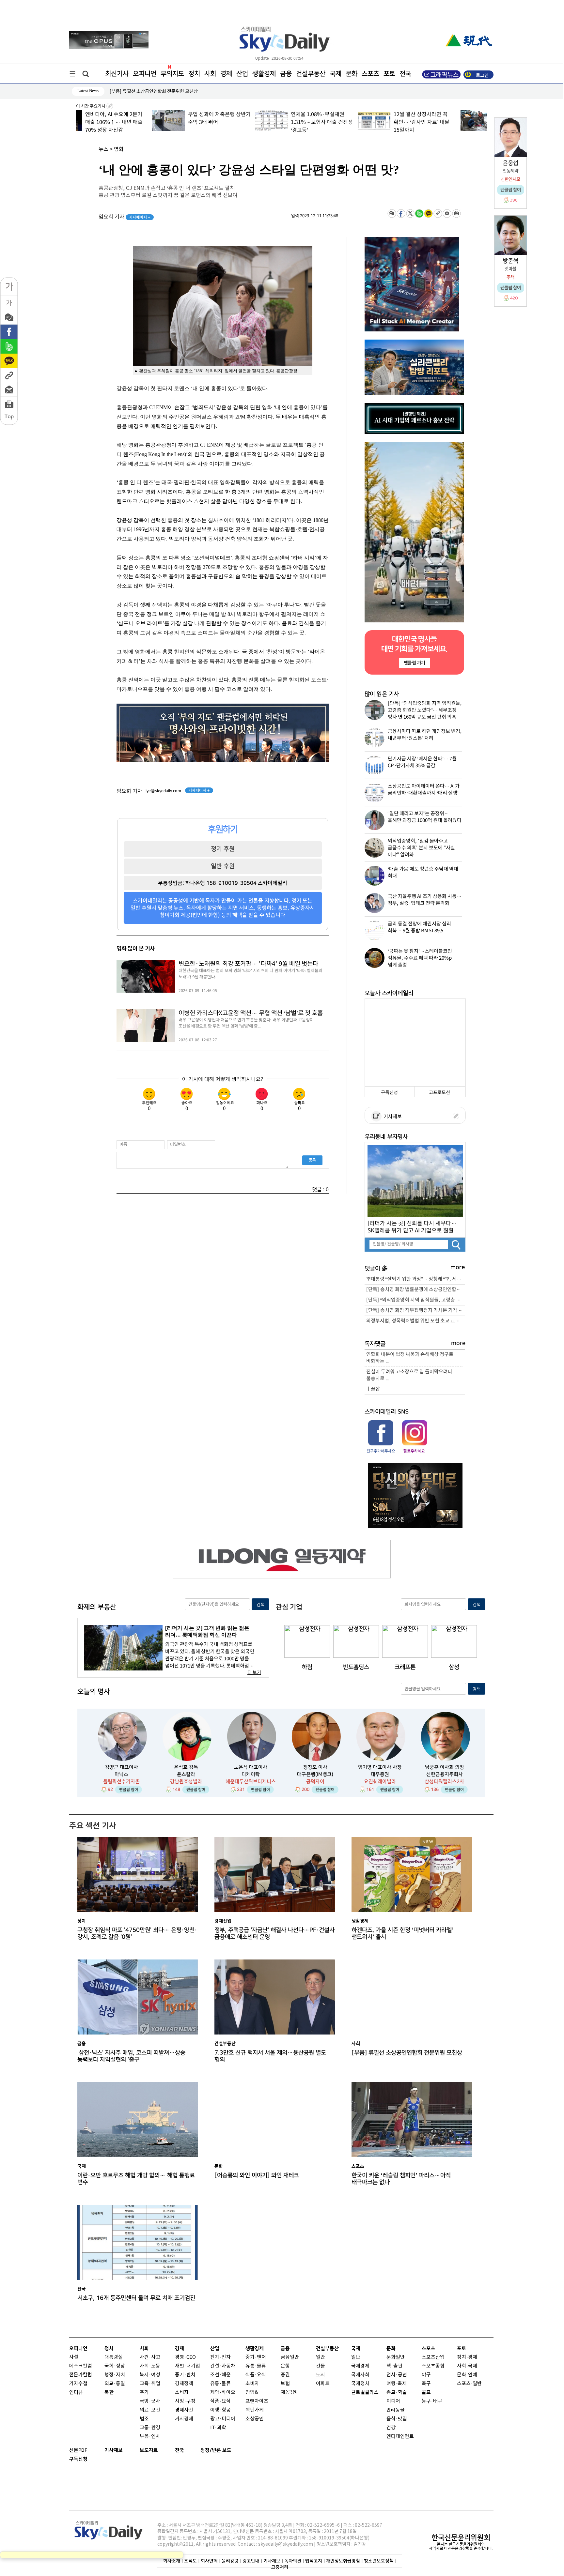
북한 (109, 2393)
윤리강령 (230, 2561)
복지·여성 (150, 2375)
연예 (473, 2375)
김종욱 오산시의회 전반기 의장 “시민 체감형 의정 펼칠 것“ (164, 91)
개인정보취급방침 (343, 2561)
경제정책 (184, 2384)
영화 (119, 149)
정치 (194, 74)
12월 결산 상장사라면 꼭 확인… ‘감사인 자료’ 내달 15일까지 (345, 122)
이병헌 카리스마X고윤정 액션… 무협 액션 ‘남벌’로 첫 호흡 (251, 1013)
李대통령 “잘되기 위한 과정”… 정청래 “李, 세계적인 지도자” (416, 1279)
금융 (286, 74)
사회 (210, 74)
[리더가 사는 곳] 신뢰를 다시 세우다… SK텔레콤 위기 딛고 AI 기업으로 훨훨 (412, 1227)
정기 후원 (223, 849)
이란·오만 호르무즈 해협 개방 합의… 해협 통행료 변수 (136, 2179)
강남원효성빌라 (186, 1782)
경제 (226, 74)
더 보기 (254, 1673)
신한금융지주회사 (445, 1774)
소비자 (182, 2393)
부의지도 (172, 74)
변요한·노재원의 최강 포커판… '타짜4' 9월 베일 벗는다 (248, 964)
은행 (285, 2366)
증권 (285, 2375)
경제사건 (184, 2410)
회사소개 (172, 2561)
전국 (180, 2450)
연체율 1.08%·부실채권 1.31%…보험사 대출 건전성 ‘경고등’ (245, 122)
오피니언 (145, 74)
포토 (389, 74)
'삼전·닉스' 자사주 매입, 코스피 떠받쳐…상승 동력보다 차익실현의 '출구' (131, 2056)
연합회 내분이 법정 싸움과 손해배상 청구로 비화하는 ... (410, 1358)
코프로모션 (439, 1093)
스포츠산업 (433, 2357)
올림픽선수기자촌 (121, 1782)
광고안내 (251, 2561)
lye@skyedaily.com (163, 791)
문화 (352, 74)
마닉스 (121, 1774)
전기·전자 (220, 2357)
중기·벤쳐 (185, 2375)
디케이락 (251, 1774)
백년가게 (255, 2410)
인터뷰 (76, 2393)
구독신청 (389, 1093)
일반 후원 (223, 866)
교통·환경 (150, 2428)
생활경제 (264, 74)
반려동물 (396, 2410)
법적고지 (314, 2561)
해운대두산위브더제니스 (251, 1782)
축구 (426, 2384)
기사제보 (392, 1117)
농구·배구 (432, 2401)
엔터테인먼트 (400, 2437)
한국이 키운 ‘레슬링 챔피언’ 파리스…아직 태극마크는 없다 (401, 2179)
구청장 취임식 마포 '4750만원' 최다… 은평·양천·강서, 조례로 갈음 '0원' (137, 1933)
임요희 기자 (125, 217)
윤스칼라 (186, 1774)
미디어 (393, 2401)
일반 (321, 2357)
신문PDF (78, 2450)
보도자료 (149, 2450)
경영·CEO (185, 2357)
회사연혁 (209, 2561)
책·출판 (394, 2366)
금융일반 (290, 2357)
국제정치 (360, 2384)
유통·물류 (220, 2384)
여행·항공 (220, 2410)
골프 (426, 2393)
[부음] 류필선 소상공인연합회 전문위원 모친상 (407, 2053)
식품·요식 (220, 2401)
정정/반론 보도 (216, 2450)
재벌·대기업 (188, 2366)
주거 (144, 2393)
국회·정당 (115, 2366)
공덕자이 (315, 1782)
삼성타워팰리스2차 (444, 1782)
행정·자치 (115, 2375)
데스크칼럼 (81, 2366)
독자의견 (293, 2561)
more (458, 1267)
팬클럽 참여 (129, 1790)
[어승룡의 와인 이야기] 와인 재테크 (257, 2175)
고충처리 (280, 2567)
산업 (242, 74)
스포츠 (370, 74)
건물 (321, 2366)
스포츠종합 (433, 2366)
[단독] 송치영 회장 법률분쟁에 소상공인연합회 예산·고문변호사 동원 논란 (416, 1290)
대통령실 (114, 2357)
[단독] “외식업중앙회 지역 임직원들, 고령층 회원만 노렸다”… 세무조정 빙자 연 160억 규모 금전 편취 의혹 (416, 1300)
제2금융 (289, 2393)
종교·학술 (397, 2393)
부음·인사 (150, 2437)
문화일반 (396, 2357)
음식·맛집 (397, 2419)
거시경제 (184, 2419)
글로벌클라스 (365, 2393)
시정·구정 (185, 2401)
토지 (321, 2375)
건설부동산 (311, 74)
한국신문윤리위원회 (461, 2538)
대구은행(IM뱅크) (315, 1774)
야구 (426, 2375)
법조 (144, 2419)
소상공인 (255, 2419)
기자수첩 (78, 2384)
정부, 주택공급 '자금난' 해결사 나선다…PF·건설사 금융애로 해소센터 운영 (274, 1933)
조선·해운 (220, 2375)
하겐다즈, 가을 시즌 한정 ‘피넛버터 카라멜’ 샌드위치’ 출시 (402, 1933)
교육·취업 (150, 2384)
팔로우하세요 (414, 1451)
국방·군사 (150, 2401)
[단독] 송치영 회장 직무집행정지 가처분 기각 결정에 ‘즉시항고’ (416, 1311)
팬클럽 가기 (414, 663)
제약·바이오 (223, 2393)
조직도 (190, 2561)
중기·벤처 (256, 2357)
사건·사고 (150, 2357)
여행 (391, 2384)
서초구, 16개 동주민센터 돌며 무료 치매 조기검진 (136, 2298)
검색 (260, 1605)
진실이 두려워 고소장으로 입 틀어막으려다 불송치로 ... (409, 1375)
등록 (312, 1160)
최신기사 (117, 74)
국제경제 (360, 2366)
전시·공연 (397, 2375)
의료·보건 (150, 2410)
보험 (285, 2384)
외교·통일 (115, 2384)
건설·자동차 (223, 2366)
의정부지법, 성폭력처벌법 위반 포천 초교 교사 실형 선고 (416, 1321)
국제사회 (360, 2375)
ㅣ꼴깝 (373, 1389)
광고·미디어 (223, 2419)
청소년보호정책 (379, 2561)
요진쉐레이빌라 (380, 1782)
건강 (391, 2428)
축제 (402, 2384)
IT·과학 (218, 2428)
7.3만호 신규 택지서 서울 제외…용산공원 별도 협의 (270, 2056)
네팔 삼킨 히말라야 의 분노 (450, 114)
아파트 (323, 2384)
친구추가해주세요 (381, 1451)
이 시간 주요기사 (91, 106)
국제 (336, 74)
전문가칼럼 (81, 2375)
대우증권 (380, 1774)
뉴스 (103, 149)
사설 (74, 2357)
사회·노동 (150, 2366)
